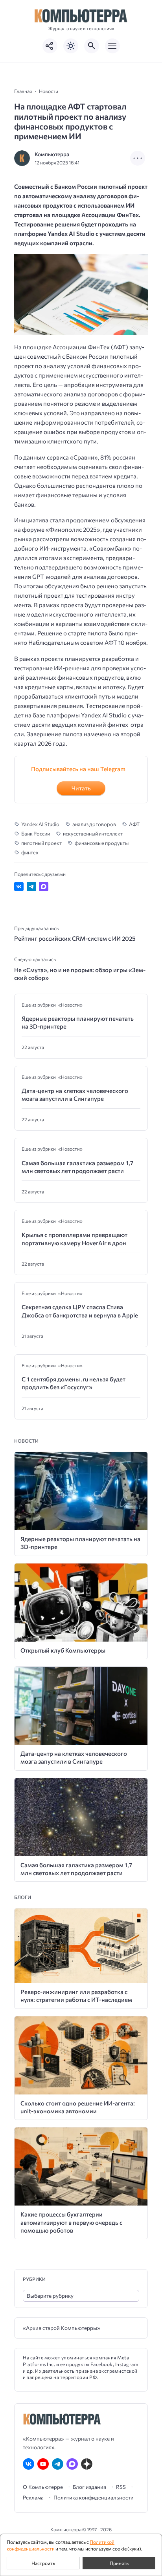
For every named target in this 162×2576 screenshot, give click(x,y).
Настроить (43, 2563)
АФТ (134, 824)
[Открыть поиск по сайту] (92, 46)
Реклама (33, 2498)
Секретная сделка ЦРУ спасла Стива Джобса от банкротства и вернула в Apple (80, 1311)
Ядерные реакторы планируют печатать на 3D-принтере (78, 1022)
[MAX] (72, 2464)
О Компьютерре (43, 2487)
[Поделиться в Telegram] (31, 887)
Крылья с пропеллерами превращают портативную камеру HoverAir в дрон (75, 1239)
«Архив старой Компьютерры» (62, 2328)
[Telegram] (58, 2464)
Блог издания (89, 2487)
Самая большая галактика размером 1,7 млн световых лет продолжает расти (77, 1167)
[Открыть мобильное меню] (112, 46)
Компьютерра (52, 154)
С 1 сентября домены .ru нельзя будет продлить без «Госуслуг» (74, 1383)
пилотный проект (41, 843)
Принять (119, 2563)
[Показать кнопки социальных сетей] (50, 46)
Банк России (36, 834)
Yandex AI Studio (40, 824)
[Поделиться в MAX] (44, 887)
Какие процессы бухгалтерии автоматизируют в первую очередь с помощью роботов (71, 2222)
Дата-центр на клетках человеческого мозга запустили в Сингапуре (75, 1095)
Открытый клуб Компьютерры (63, 1650)
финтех (30, 852)
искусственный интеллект (93, 834)
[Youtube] (43, 2464)
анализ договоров (94, 824)
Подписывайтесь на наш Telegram (78, 769)
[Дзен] (87, 2464)
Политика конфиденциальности (94, 2498)
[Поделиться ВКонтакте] (19, 887)
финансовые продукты (102, 843)
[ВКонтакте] (29, 2464)
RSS (121, 2487)
